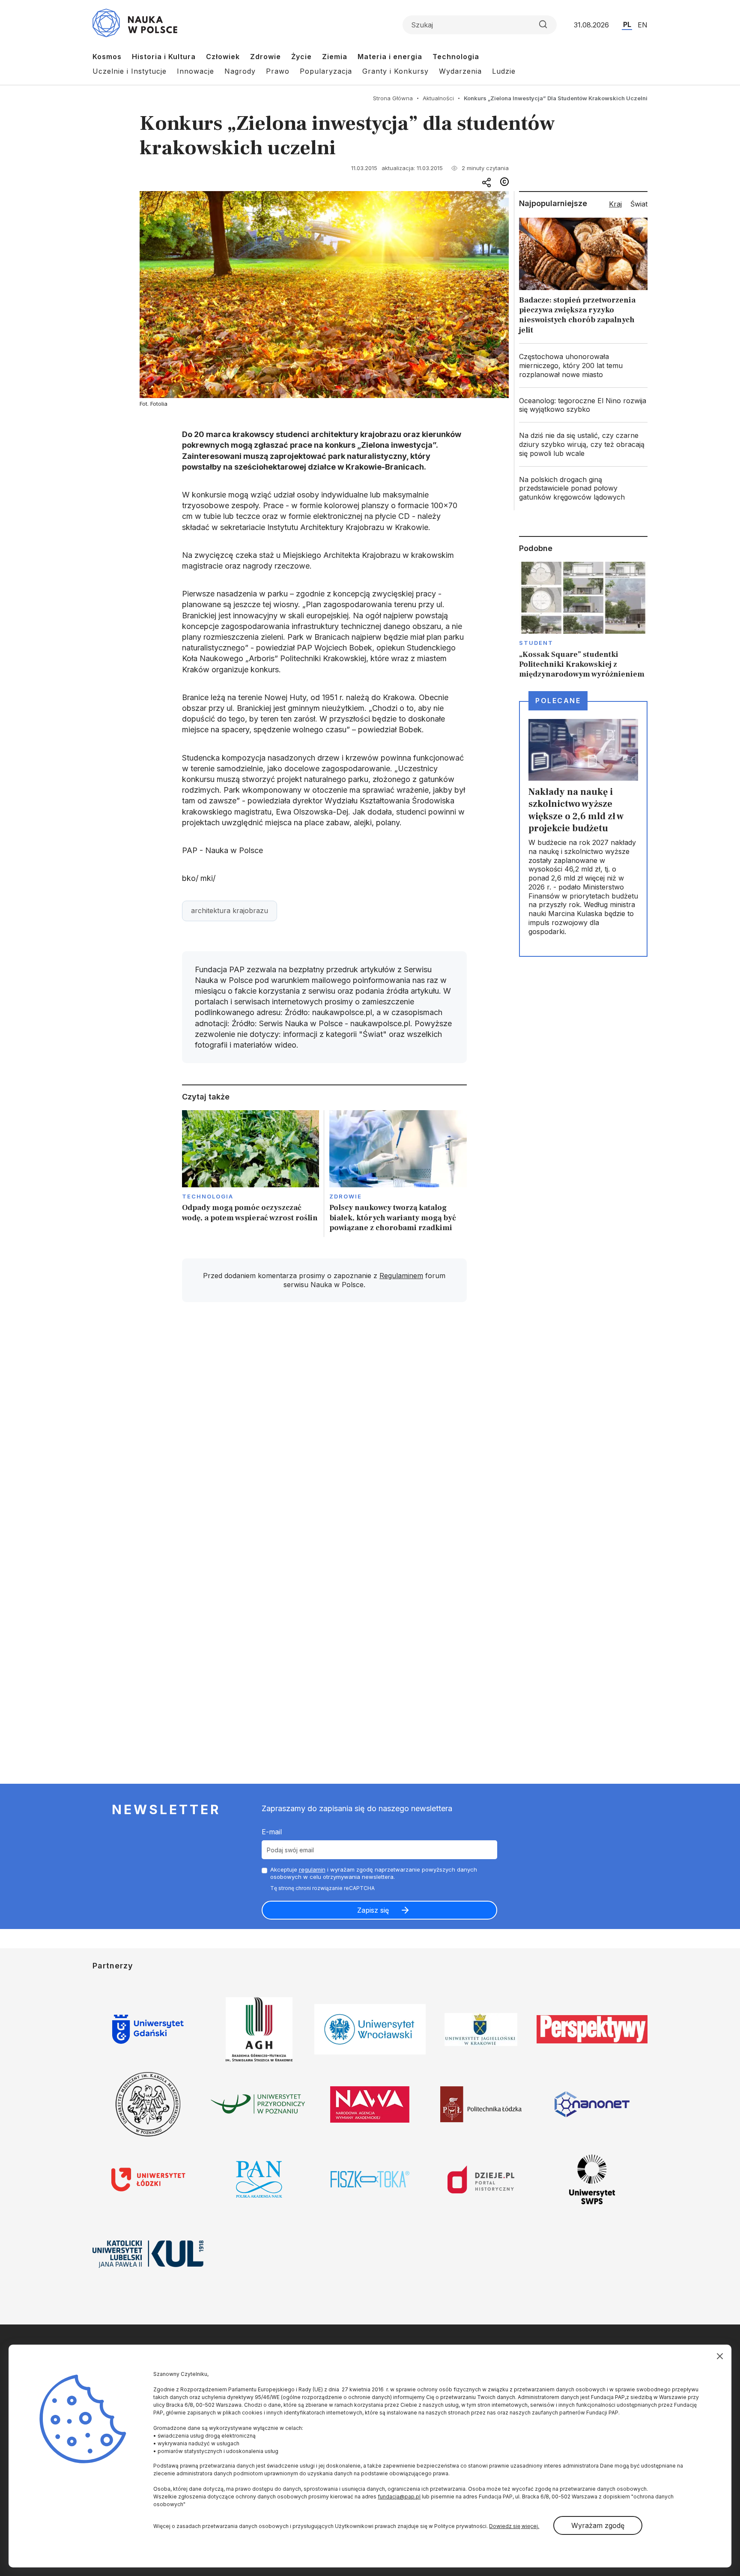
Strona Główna (393, 98)
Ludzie (504, 71)
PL (627, 24)
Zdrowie (266, 57)
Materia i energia (390, 57)
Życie (301, 57)
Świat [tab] (639, 204)
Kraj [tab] (615, 204)
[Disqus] (324, 1431)
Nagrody (240, 71)
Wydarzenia (460, 71)
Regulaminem (401, 1276)
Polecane (558, 701)
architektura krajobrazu (230, 911)
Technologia (456, 57)
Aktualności (438, 98)
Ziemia (335, 57)
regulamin (312, 1869)
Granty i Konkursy (395, 71)
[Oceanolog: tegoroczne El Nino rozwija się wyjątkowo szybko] (583, 405)
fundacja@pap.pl (399, 2497)
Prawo (278, 71)
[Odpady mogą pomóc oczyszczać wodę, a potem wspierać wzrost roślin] (251, 1174)
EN (643, 25)
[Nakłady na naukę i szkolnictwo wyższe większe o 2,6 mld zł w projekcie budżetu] (583, 829)
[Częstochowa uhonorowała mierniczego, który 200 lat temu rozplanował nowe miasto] (583, 365)
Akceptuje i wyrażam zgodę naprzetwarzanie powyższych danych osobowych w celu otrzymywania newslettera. (374, 1873)
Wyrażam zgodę (598, 2525)
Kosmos (107, 57)
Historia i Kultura (164, 57)
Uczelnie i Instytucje (130, 71)
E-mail (272, 1832)
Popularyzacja (326, 71)
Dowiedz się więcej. (514, 2526)
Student (536, 643)
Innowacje (195, 71)
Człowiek (223, 57)
